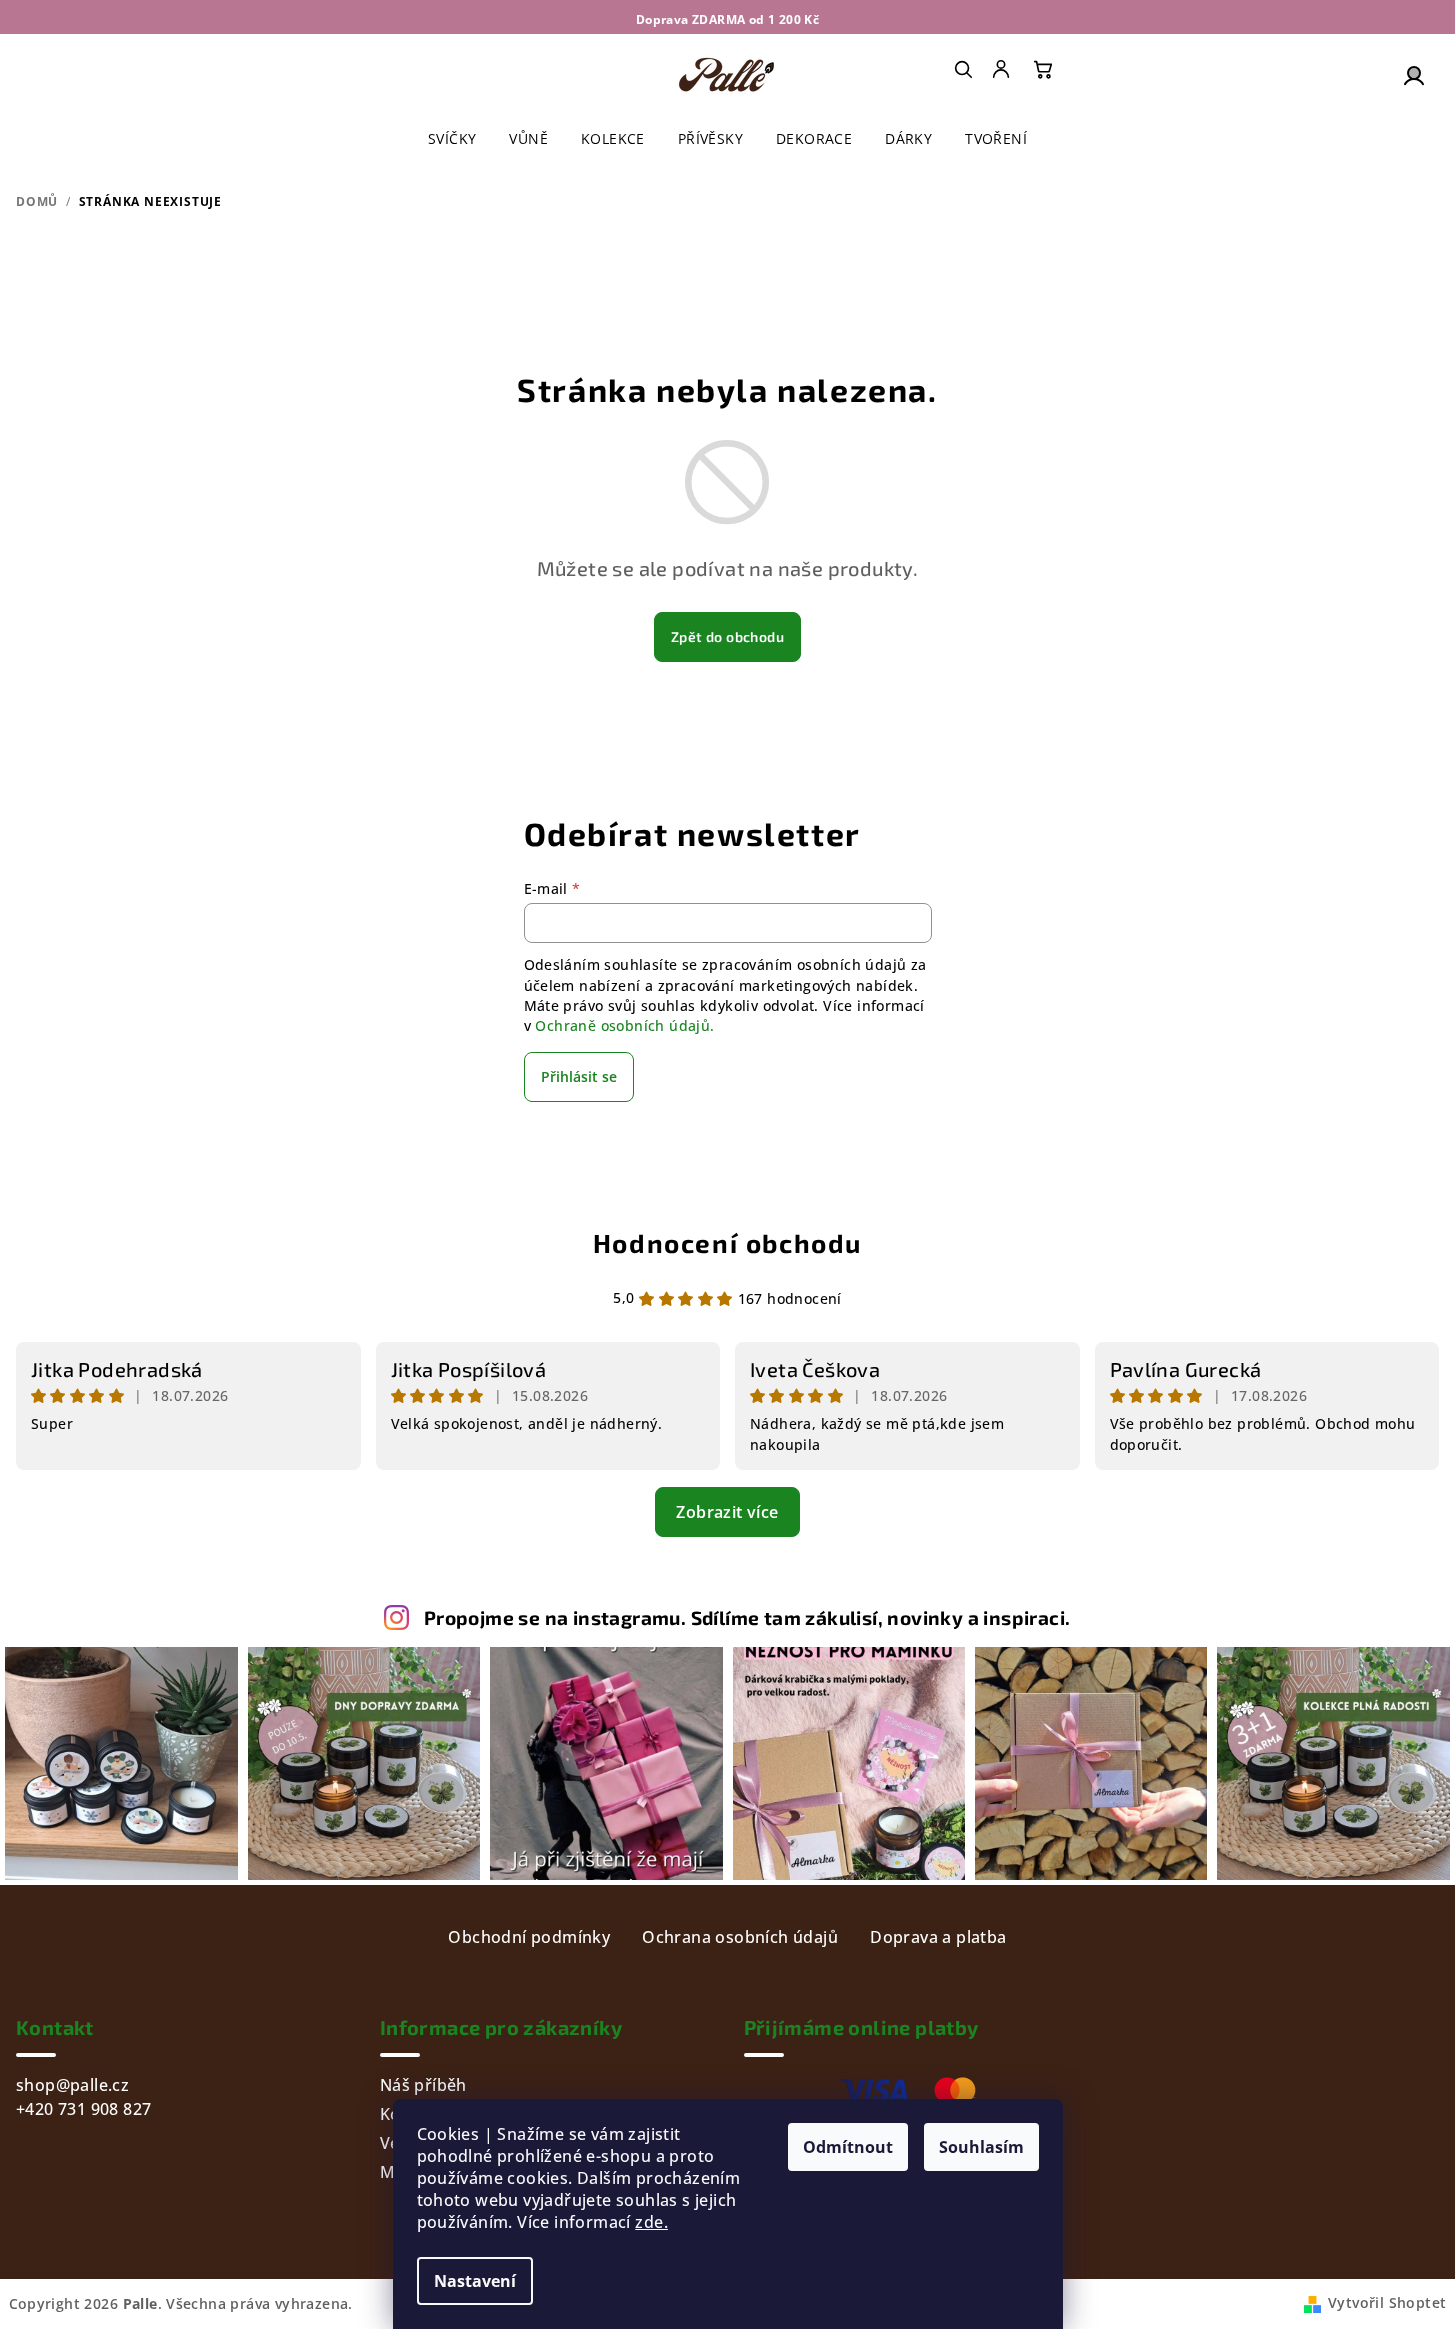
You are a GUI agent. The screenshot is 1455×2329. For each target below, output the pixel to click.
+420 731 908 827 (83, 2109)
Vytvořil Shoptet (1387, 2302)
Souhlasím (981, 2147)
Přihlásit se (579, 1076)
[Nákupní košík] (1043, 69)
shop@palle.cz (72, 2085)
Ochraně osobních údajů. (624, 1025)
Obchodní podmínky (529, 1937)
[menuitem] (1003, 69)
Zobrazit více (727, 1512)
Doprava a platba (938, 1937)
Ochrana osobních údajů (740, 1937)
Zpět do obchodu (727, 636)
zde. (651, 2222)
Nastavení (475, 2281)
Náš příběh (423, 2085)
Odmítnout (848, 2147)
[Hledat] (963, 69)
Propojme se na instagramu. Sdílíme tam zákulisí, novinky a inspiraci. (747, 1617)
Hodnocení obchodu (727, 1242)
